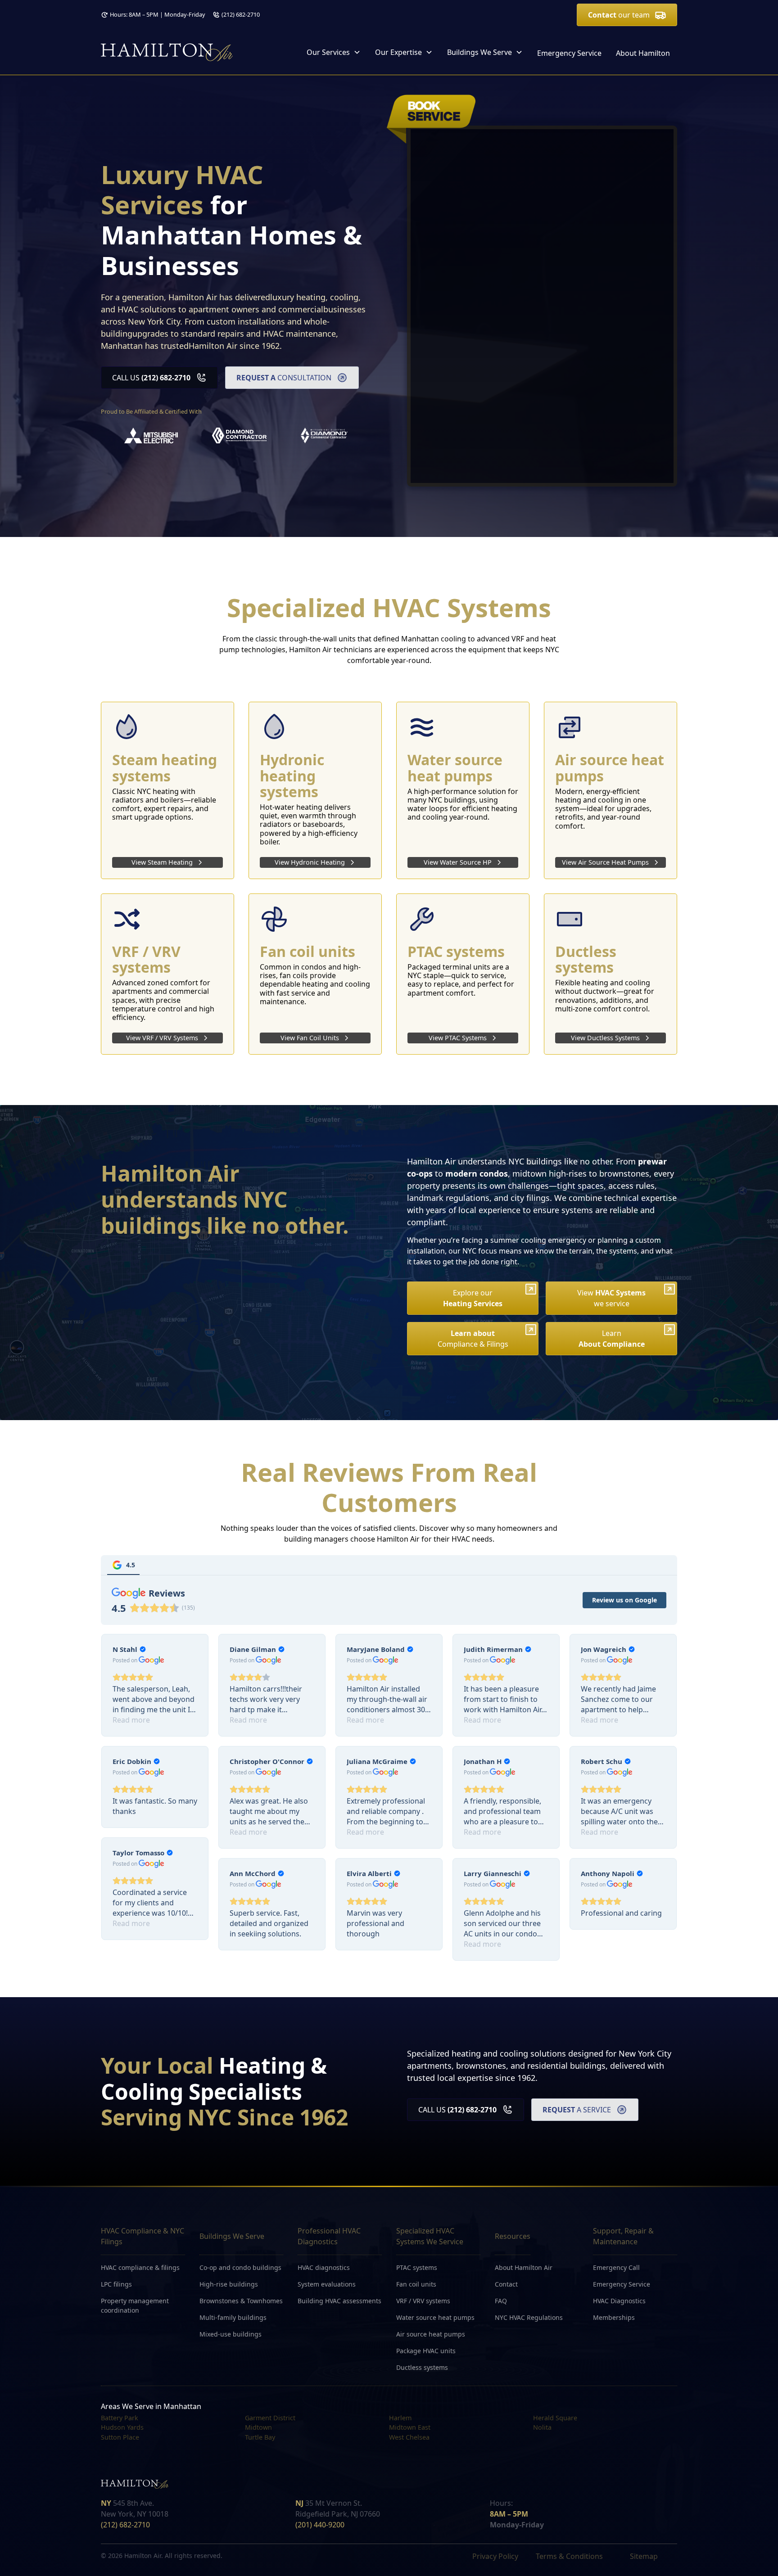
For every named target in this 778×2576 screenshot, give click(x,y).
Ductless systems (422, 2367)
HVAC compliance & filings (140, 2267)
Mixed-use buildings (231, 2334)
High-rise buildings (229, 2284)
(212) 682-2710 (241, 14)
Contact (506, 2284)
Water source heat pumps (435, 2317)
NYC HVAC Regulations (529, 2317)
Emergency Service (569, 53)
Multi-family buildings (233, 2317)
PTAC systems (417, 2267)
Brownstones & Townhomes (241, 2301)
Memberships (614, 2317)
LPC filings (116, 2284)
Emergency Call (616, 2267)
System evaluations (327, 2284)
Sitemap (644, 2556)
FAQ (501, 2301)
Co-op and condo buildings (240, 2267)
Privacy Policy (495, 2556)
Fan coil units (416, 2284)
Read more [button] (131, 1720)
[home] (167, 52)
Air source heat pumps (431, 2334)
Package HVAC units (426, 2351)
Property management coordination (135, 2305)
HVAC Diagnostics (619, 2301)
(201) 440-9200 (320, 2525)
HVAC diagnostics (324, 2267)
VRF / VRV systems (423, 2301)
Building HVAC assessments (339, 2301)
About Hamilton (643, 53)
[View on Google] (152, 1660)
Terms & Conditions (569, 2556)
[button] (334, 52)
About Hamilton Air (524, 2267)
